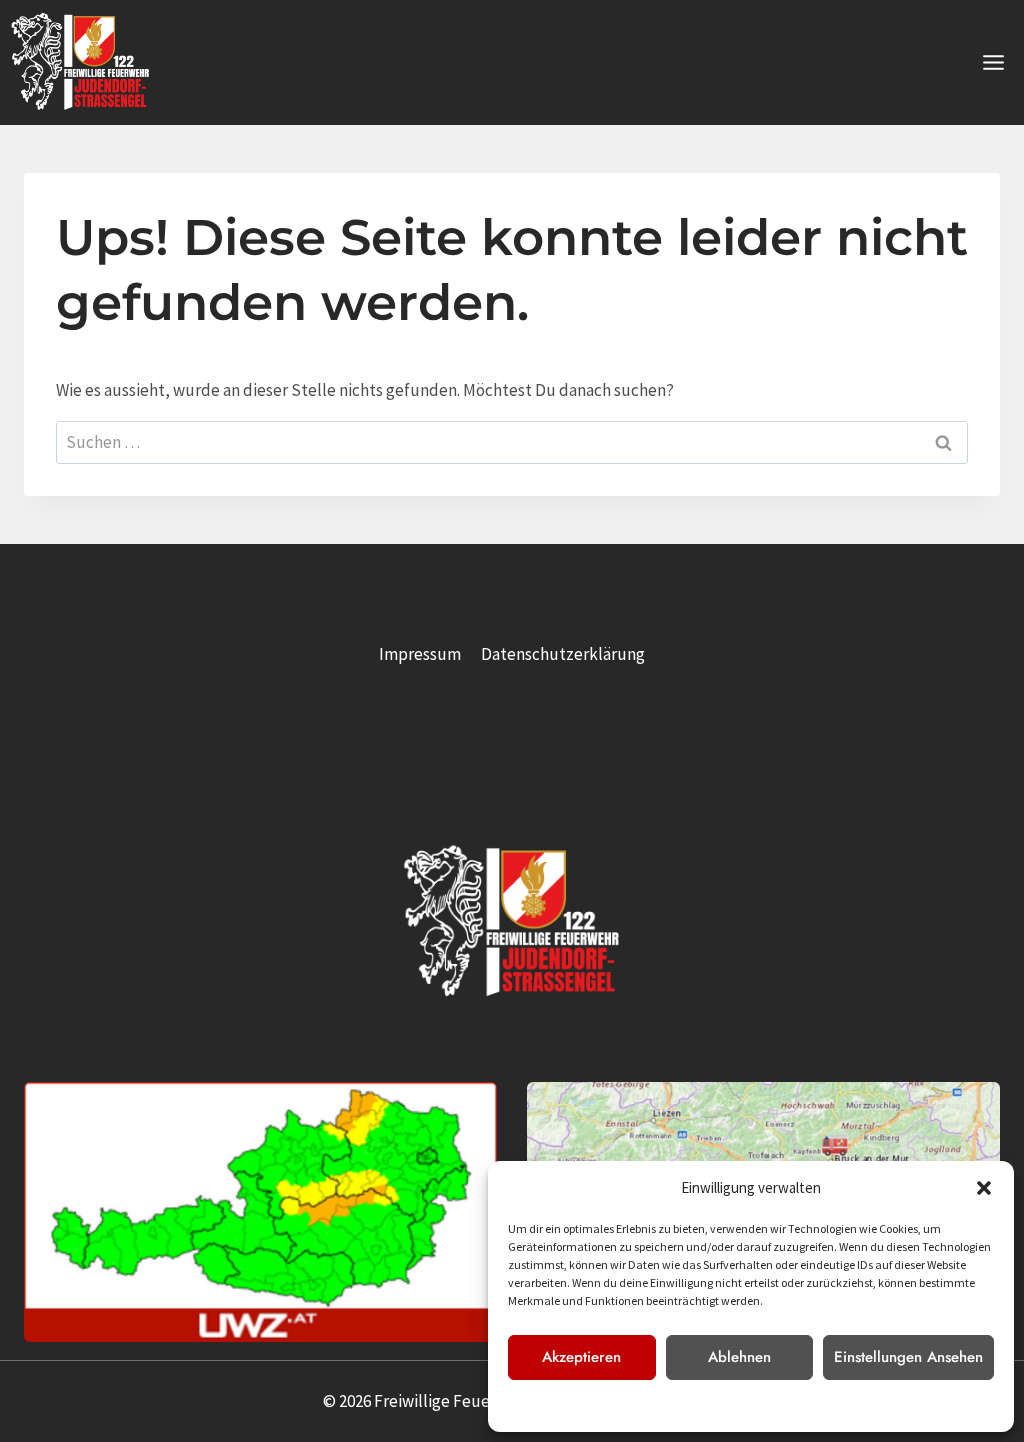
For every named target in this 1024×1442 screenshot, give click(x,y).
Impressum (820, 1404)
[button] (984, 1188)
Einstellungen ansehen (908, 1357)
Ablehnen (739, 1357)
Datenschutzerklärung (722, 1404)
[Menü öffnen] (993, 62)
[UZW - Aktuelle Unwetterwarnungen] (260, 1211)
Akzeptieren (581, 1357)
